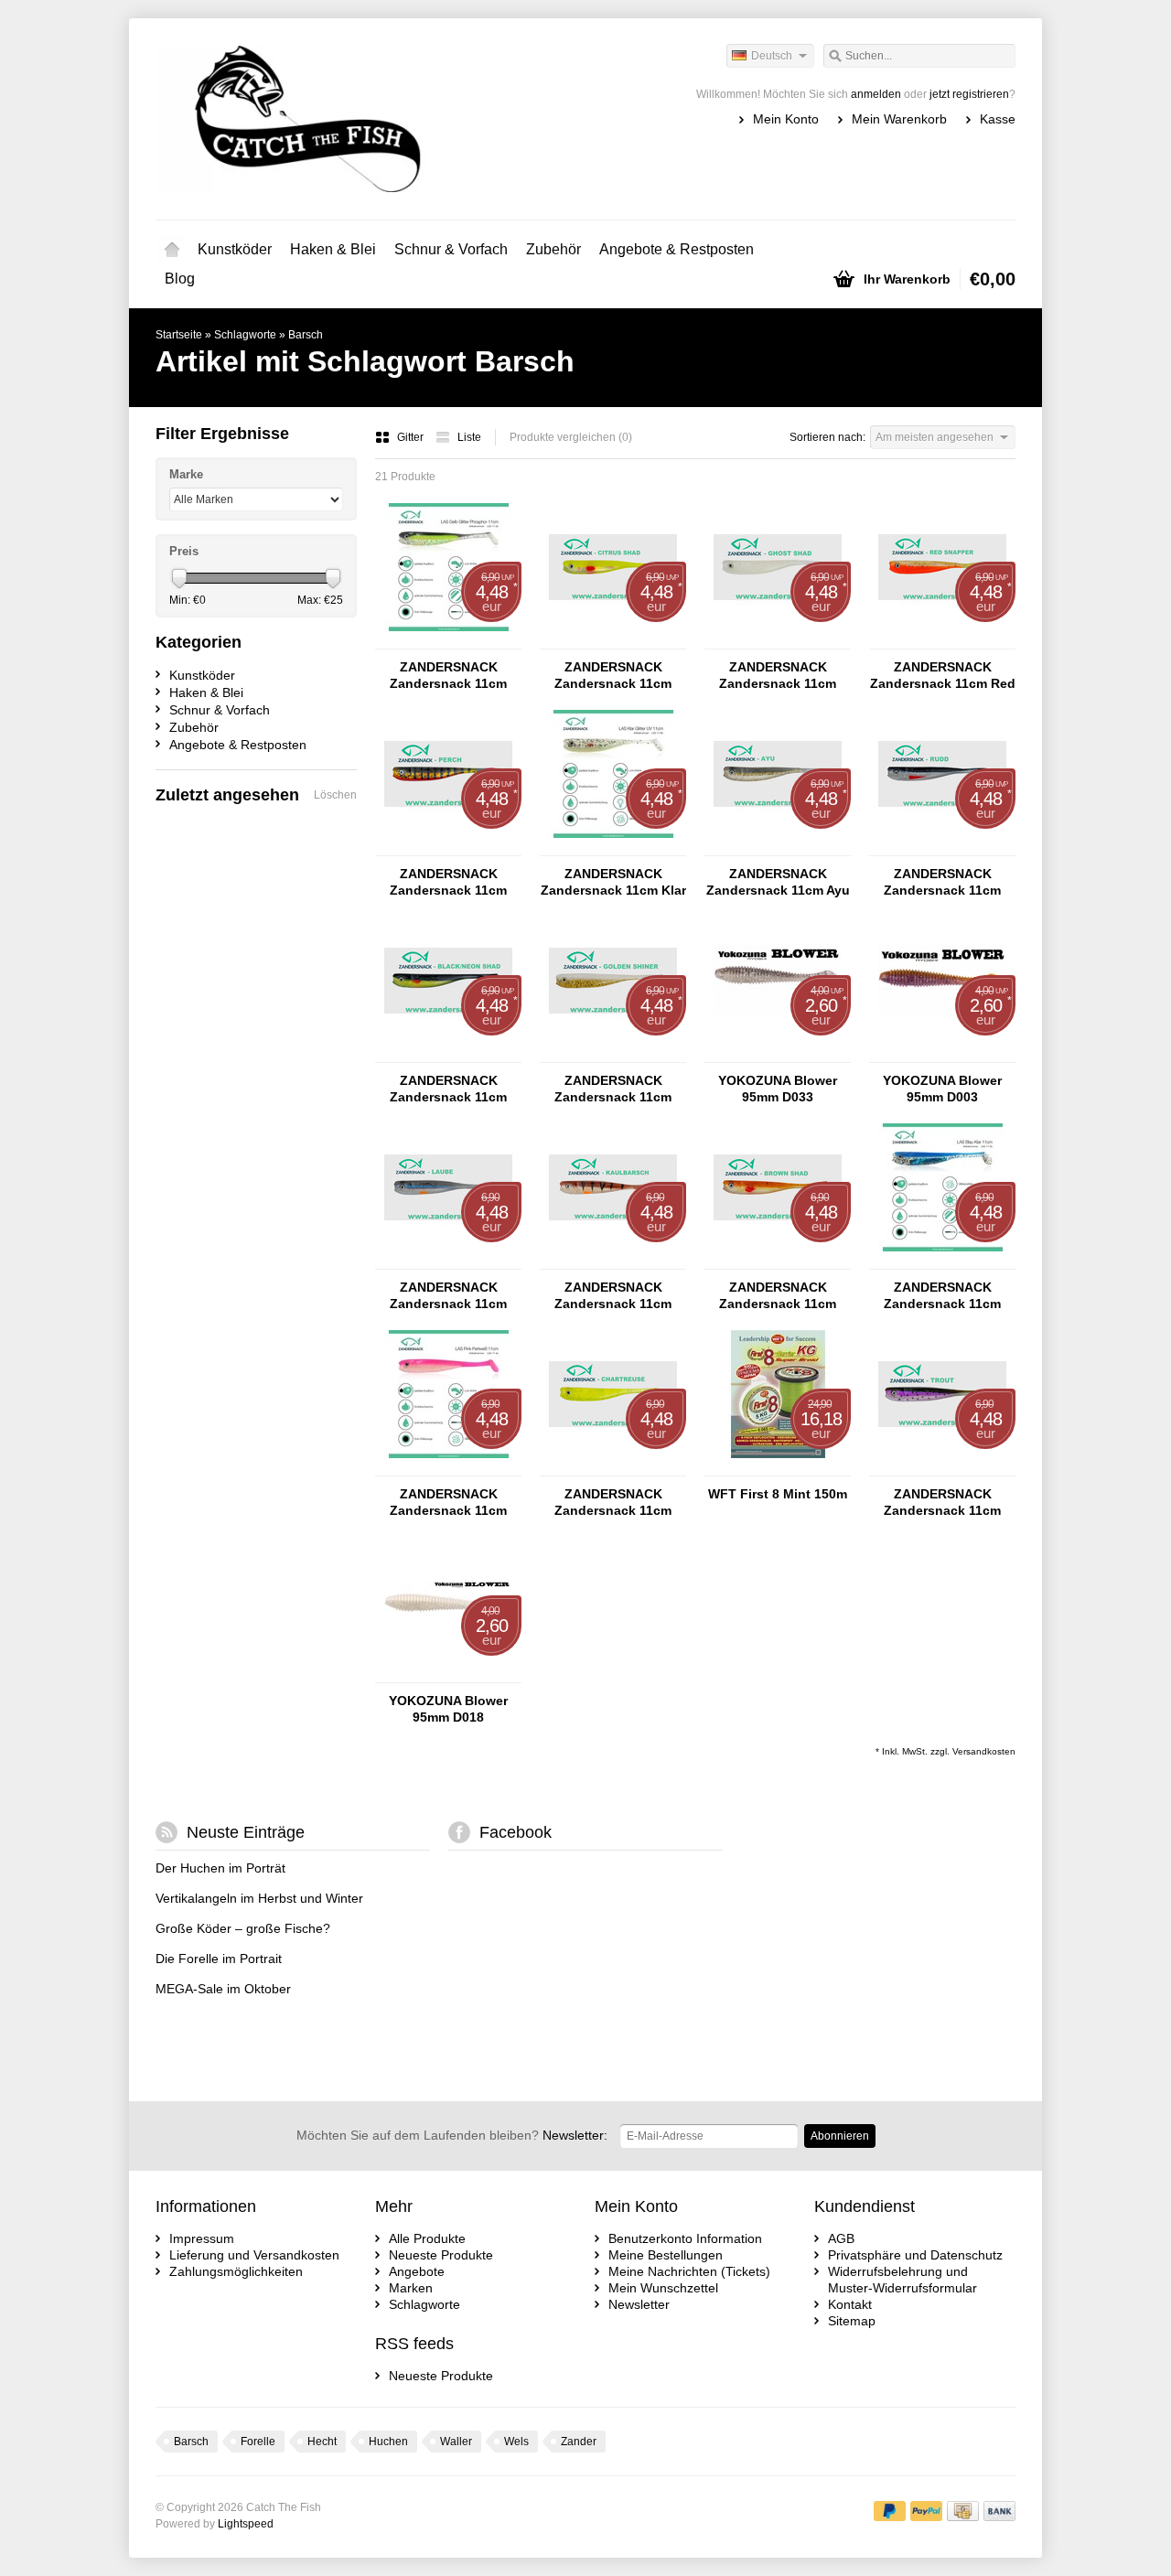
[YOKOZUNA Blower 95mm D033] (778, 1054)
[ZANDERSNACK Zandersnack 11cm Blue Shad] (942, 1261)
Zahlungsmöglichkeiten (236, 2271)
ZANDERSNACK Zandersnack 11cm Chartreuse (613, 1503)
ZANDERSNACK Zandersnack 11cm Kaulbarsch (613, 1296)
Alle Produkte (427, 2238)
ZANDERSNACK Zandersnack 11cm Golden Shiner (613, 1089)
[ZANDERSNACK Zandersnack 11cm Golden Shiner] (613, 1054)
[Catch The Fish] (371, 119)
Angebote (417, 2271)
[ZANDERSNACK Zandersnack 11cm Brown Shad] (778, 1261)
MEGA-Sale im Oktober (223, 1989)
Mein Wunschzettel (663, 2288)
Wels (516, 2442)
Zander (579, 2442)
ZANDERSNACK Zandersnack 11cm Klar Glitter (613, 882)
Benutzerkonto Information (685, 2238)
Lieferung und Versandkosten (254, 2255)
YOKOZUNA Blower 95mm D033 (778, 1089)
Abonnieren (840, 2136)
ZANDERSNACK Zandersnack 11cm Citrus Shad (613, 676)
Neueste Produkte (441, 2255)
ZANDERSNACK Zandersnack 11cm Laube (448, 1296)
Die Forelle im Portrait (219, 1959)
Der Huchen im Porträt (220, 1868)
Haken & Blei (333, 249)
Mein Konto (786, 119)
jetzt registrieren (969, 94)
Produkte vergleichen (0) (571, 437)
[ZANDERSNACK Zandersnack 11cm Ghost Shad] (778, 640)
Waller (456, 2442)
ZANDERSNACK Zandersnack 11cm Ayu (778, 882)
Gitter (412, 437)
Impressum (202, 2238)
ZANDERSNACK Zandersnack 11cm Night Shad (448, 676)
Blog (180, 279)
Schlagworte (245, 335)
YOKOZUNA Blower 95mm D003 (942, 1089)
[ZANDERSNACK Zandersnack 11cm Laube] (448, 1261)
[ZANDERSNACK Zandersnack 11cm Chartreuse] (613, 1467)
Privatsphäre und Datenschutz (915, 2255)
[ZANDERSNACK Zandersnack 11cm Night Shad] (448, 640)
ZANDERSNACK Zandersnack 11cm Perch (448, 882)
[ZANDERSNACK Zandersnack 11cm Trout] (942, 1467)
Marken (411, 2288)
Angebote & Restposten (677, 249)
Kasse (998, 119)
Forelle (258, 2442)
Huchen (388, 2442)
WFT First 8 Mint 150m (778, 1494)
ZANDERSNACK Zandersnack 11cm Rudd (942, 882)
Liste (469, 437)
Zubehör (553, 249)
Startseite (172, 250)
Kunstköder (235, 249)
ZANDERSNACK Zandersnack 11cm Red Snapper (943, 676)
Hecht (322, 2442)
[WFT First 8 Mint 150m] (778, 1467)
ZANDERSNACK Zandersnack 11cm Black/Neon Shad (448, 1089)
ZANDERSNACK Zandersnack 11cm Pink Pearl (448, 1503)
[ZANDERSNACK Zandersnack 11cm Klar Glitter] (613, 847)
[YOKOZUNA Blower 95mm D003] (942, 1054)
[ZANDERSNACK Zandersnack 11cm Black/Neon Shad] (448, 1054)
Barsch (306, 335)
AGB (841, 2238)
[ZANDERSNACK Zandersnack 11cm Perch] (448, 847)
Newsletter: (452, 2135)
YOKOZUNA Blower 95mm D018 (448, 1709)
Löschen (335, 795)
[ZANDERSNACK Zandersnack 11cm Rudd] (942, 847)
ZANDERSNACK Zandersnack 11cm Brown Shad (778, 1296)
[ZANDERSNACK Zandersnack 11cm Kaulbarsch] (613, 1261)
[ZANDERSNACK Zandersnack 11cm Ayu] (778, 847)
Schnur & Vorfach (451, 249)
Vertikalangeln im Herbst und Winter (259, 1898)
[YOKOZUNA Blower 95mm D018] (448, 1674)
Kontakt (850, 2304)
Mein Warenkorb (899, 119)
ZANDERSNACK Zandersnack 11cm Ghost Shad (778, 676)
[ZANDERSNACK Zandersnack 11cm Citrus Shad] (613, 640)
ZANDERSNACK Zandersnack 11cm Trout (942, 1503)
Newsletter (639, 2304)
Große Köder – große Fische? (243, 1928)
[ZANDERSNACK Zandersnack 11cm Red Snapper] (942, 640)
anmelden (876, 94)
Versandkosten (984, 1751)
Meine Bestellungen (666, 2255)
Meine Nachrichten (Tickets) (689, 2271)
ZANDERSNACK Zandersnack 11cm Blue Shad (942, 1296)
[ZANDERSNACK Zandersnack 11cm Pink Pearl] (448, 1467)
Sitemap (852, 2321)
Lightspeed (246, 2524)
